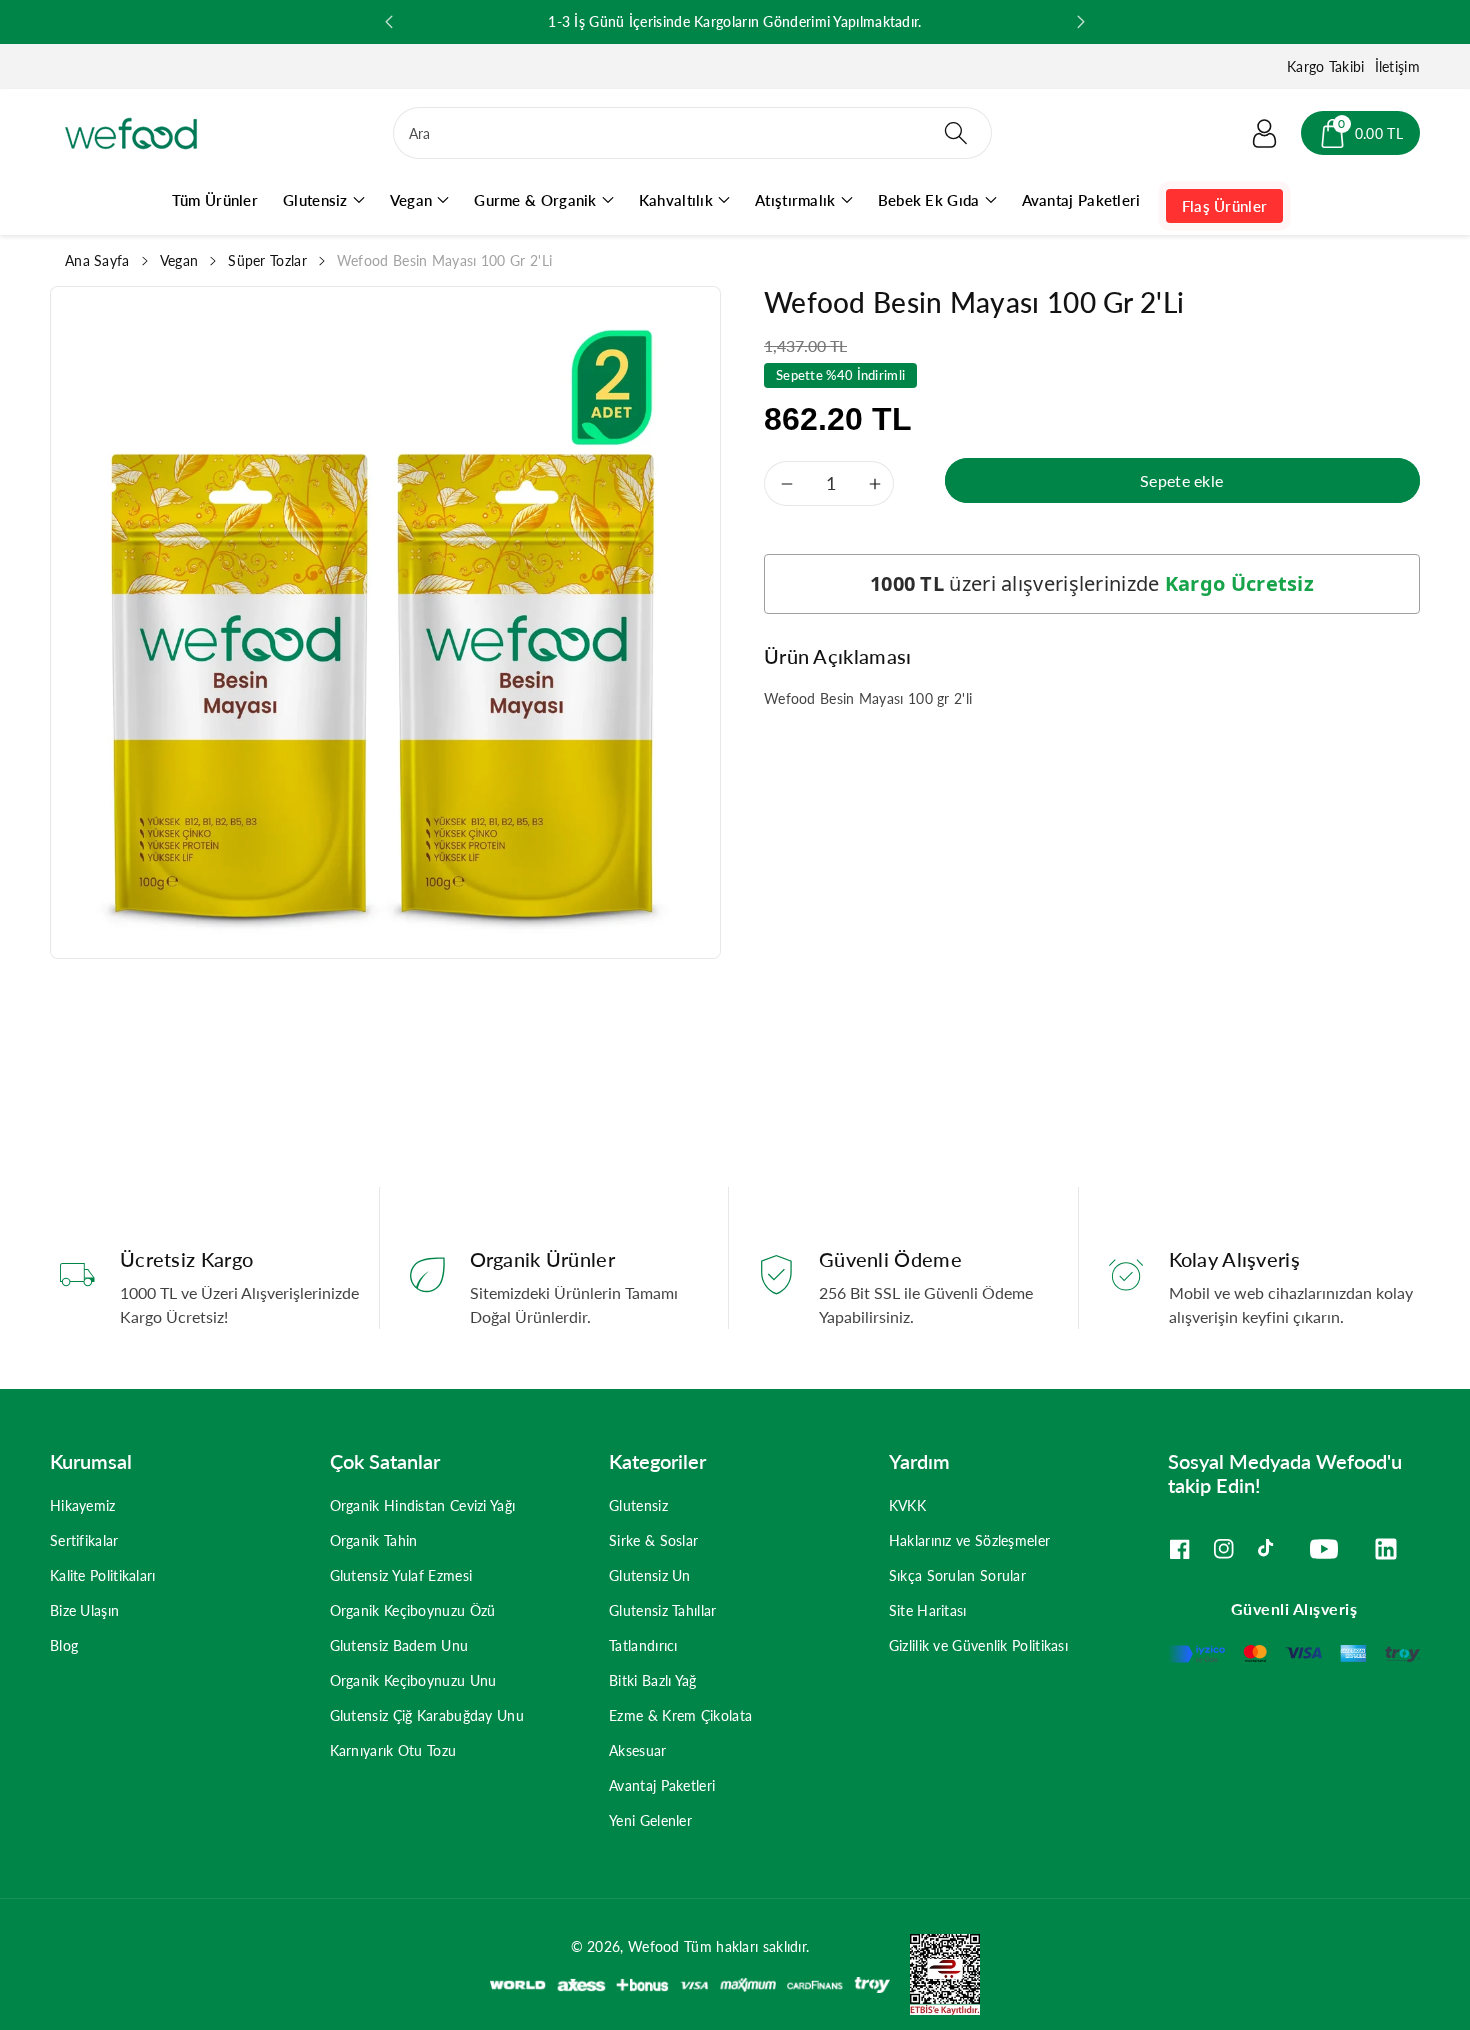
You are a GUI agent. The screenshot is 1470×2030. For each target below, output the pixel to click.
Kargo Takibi (1326, 66)
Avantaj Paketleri (662, 1785)
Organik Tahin (374, 1540)
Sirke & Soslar (653, 1540)
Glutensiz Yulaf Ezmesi (401, 1575)
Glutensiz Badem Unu (399, 1645)
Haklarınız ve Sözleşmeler (970, 1540)
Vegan (411, 200)
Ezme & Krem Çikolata (680, 1715)
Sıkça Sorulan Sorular (957, 1575)
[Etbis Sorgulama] (935, 1972)
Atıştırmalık (795, 200)
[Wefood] (131, 133)
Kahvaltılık (676, 200)
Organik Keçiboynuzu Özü (413, 1610)
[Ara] (955, 133)
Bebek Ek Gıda (929, 200)
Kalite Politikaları (103, 1575)
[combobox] (692, 133)
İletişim (1397, 66)
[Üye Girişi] (1265, 133)
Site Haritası (928, 1610)
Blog (64, 1645)
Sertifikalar (84, 1540)
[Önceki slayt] (389, 22)
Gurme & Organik (535, 200)
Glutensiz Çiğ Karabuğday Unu (427, 1715)
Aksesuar (637, 1750)
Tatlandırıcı (643, 1645)
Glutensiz (315, 200)
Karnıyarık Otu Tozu (393, 1750)
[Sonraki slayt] (1081, 22)
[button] (1360, 133)
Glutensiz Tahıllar (662, 1610)
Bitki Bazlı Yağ (653, 1680)
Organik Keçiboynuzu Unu (413, 1680)
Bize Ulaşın (84, 1610)
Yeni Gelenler (650, 1820)
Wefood (654, 1946)
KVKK (907, 1505)
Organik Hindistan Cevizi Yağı (423, 1505)
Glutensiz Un (650, 1575)
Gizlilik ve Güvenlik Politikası (978, 1645)
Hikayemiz (83, 1505)
